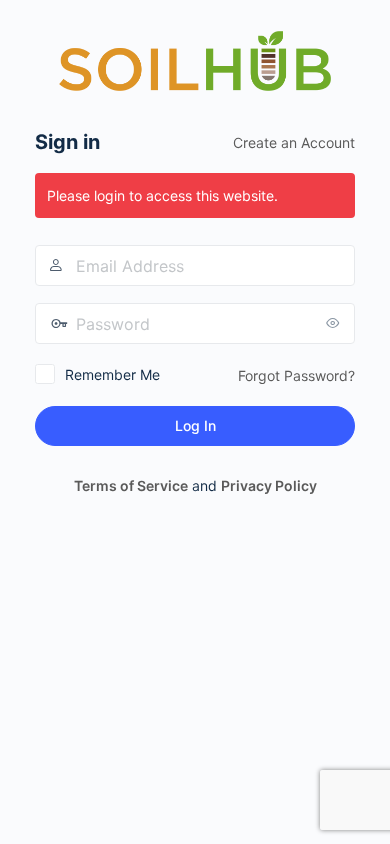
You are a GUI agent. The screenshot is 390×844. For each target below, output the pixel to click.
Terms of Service (131, 485)
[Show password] (335, 323)
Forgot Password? (296, 375)
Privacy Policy (269, 485)
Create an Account (294, 142)
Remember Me (112, 374)
